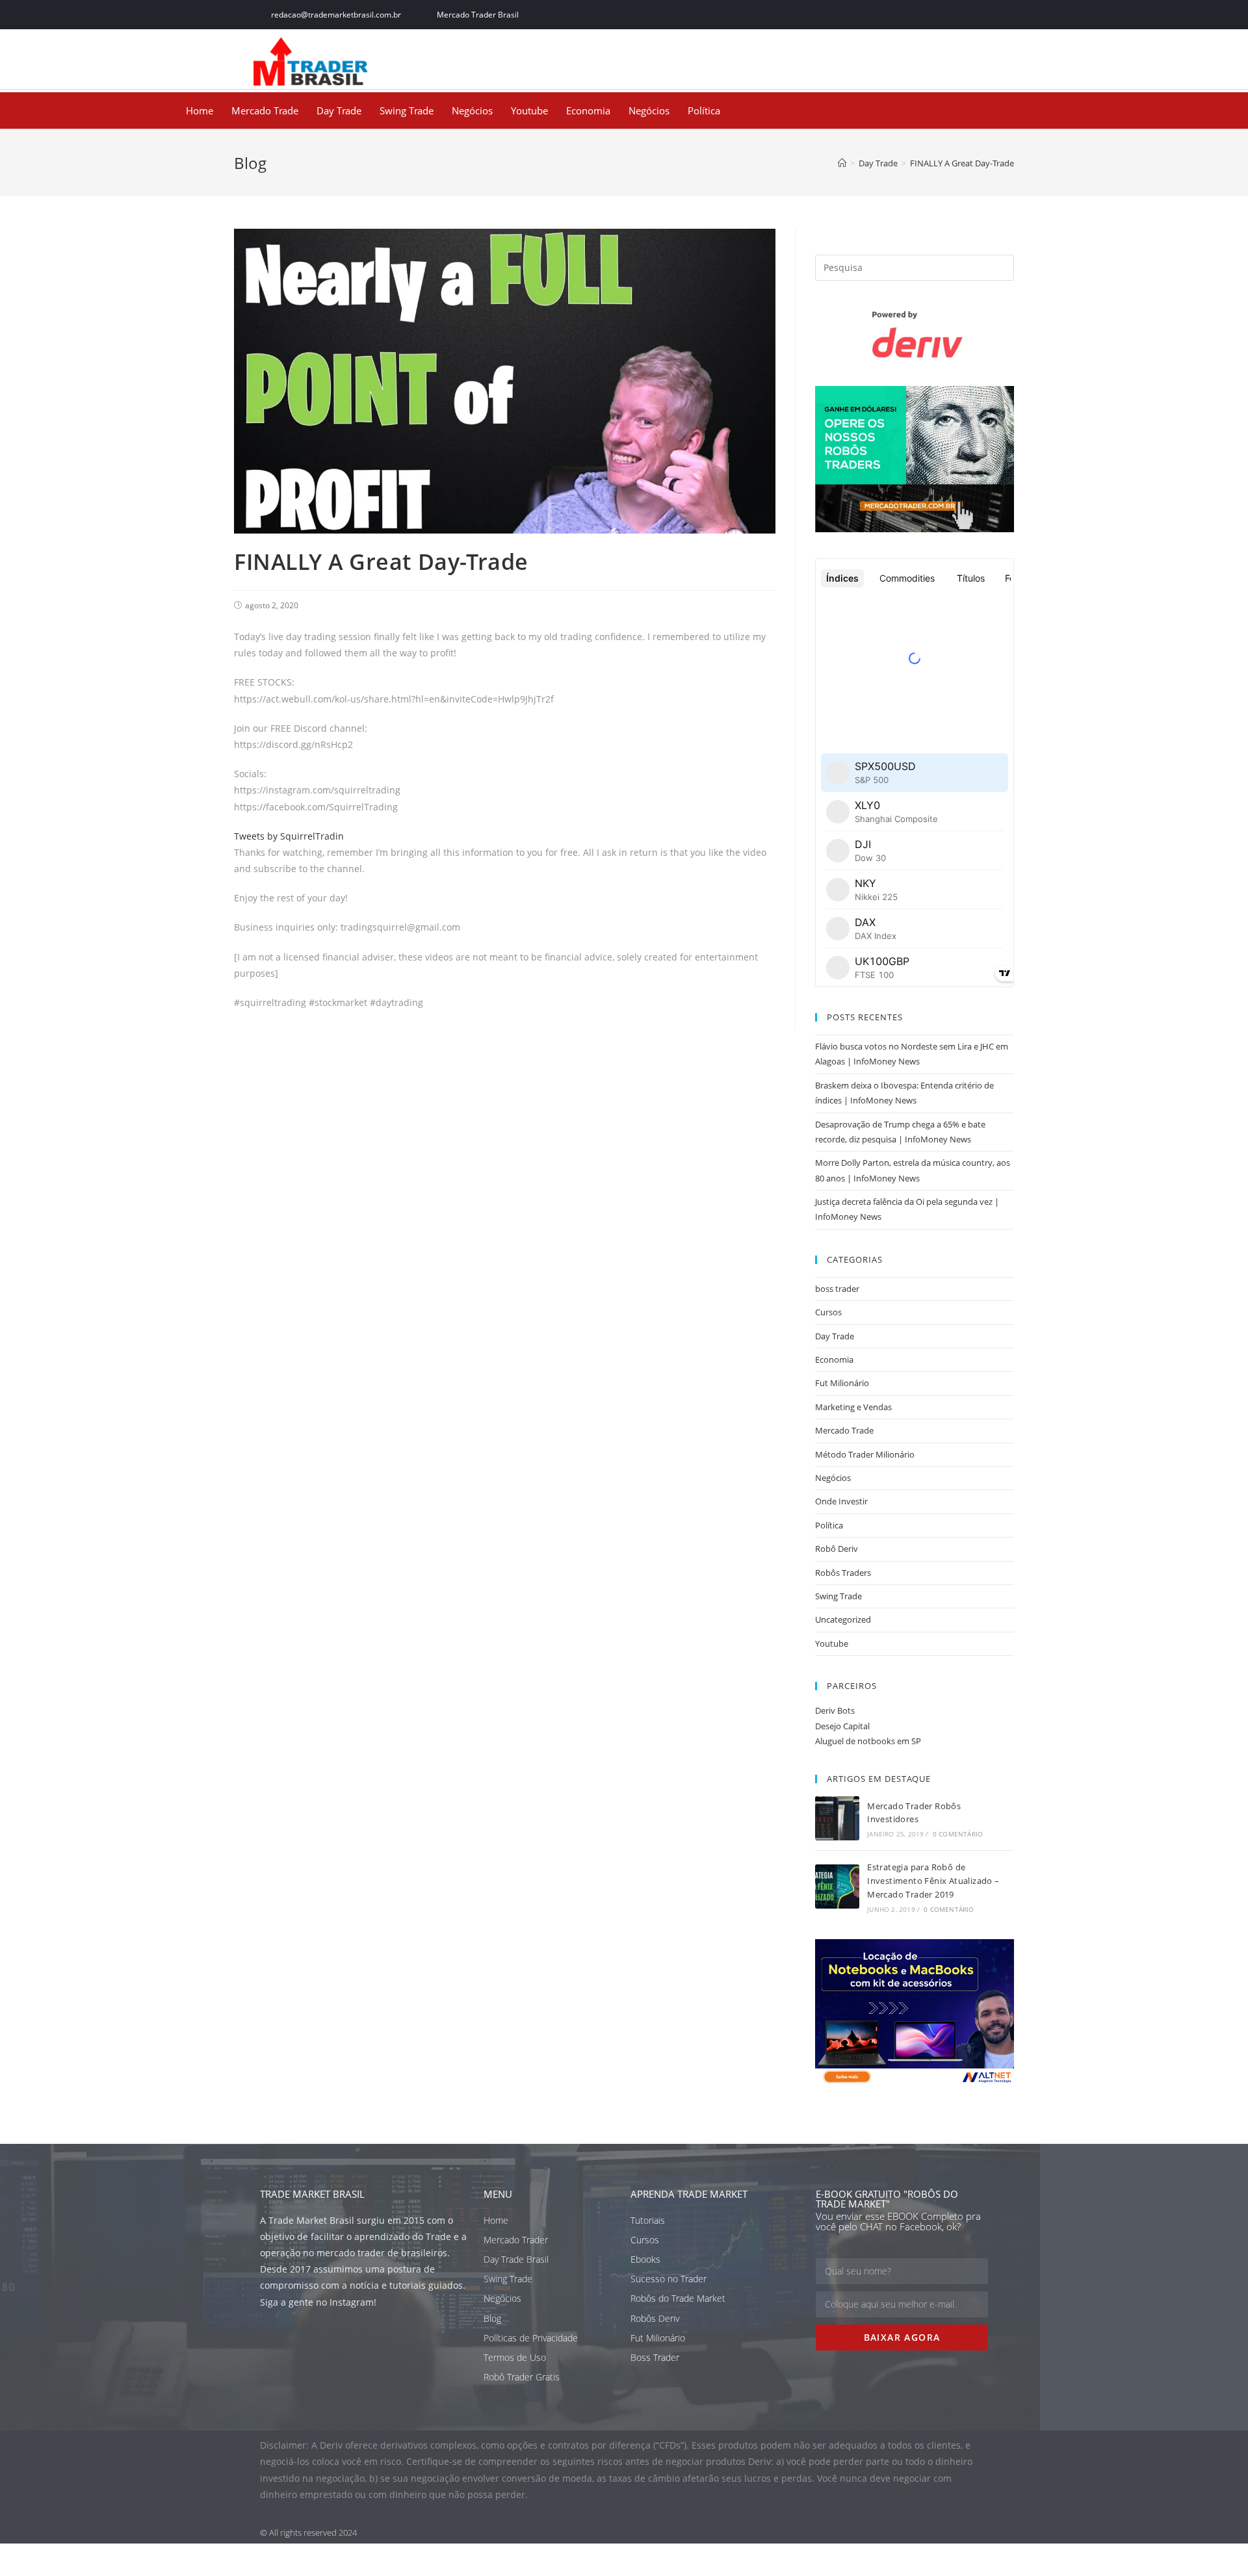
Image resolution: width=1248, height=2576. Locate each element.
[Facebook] (893, 15)
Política (704, 110)
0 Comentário (958, 1834)
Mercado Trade (265, 110)
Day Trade (339, 110)
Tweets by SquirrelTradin (289, 836)
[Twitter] (922, 15)
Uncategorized (843, 1619)
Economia (588, 110)
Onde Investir (841, 1501)
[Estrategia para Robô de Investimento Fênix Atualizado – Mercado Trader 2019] (837, 1887)
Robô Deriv (837, 1549)
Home (200, 110)
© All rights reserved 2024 (308, 2532)
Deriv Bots (835, 1710)
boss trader (837, 1289)
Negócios (472, 110)
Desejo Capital (842, 1726)
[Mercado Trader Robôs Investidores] (837, 1818)
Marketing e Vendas (853, 1407)
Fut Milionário (842, 1383)
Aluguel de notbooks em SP (868, 1741)
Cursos (828, 1312)
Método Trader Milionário (865, 1454)
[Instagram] (951, 15)
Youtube (529, 110)
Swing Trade (407, 110)
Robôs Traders (843, 1573)
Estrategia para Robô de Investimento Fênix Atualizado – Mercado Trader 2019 (933, 1881)
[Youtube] (980, 15)
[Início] (842, 163)
